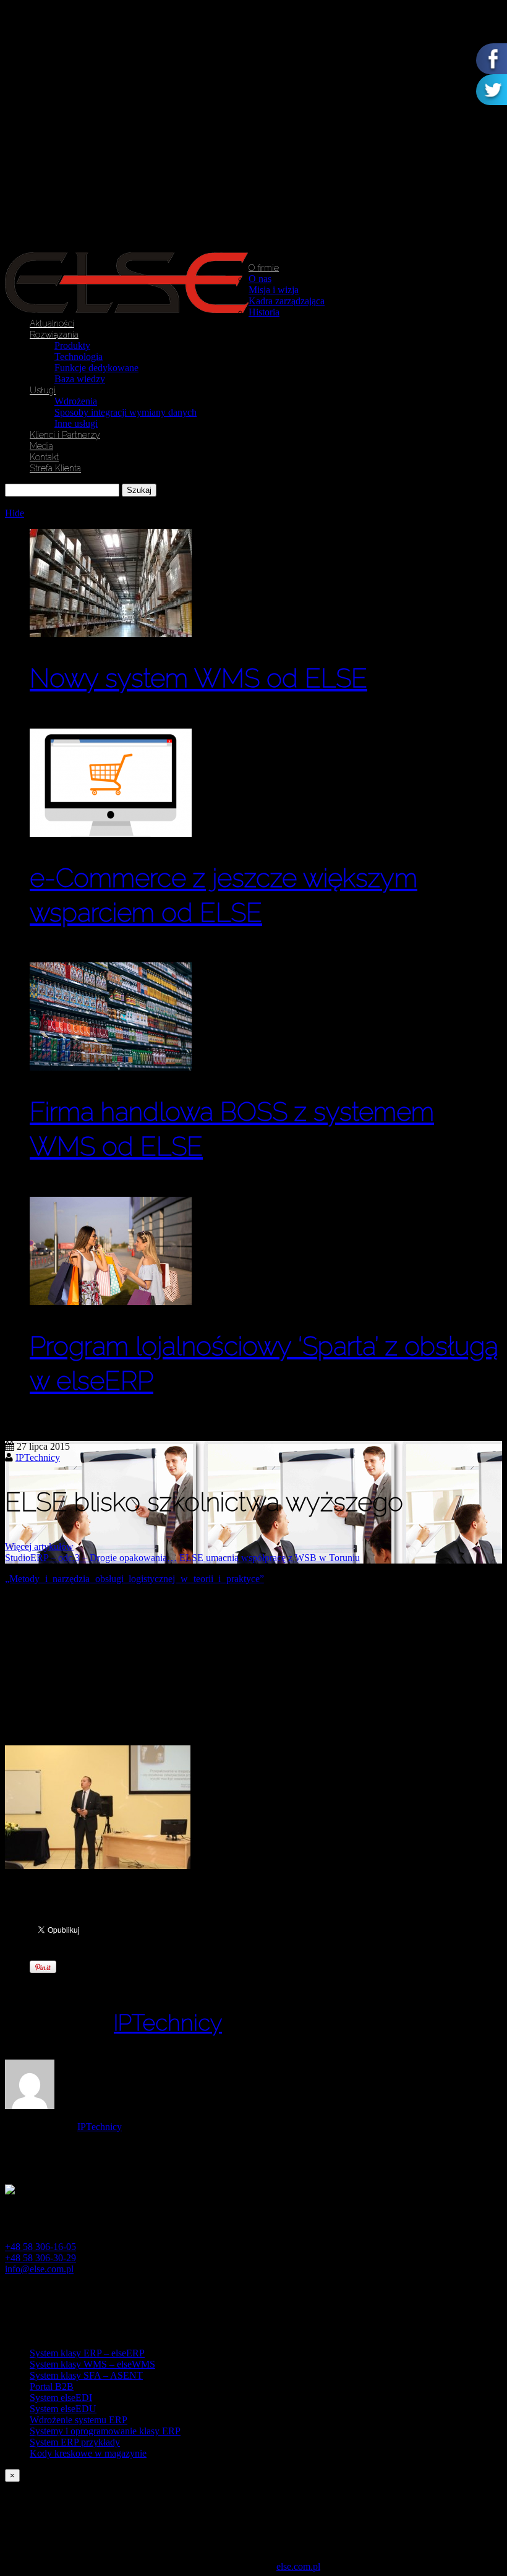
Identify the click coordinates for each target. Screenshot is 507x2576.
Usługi (43, 390)
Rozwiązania (54, 335)
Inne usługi (76, 423)
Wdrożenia (76, 401)
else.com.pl (298, 2566)
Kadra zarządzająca (287, 301)
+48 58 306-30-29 (40, 2258)
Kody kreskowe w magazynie (88, 2453)
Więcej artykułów (39, 1547)
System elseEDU (63, 2409)
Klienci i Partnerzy (65, 435)
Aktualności (52, 323)
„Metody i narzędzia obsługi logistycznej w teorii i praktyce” (134, 1579)
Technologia (79, 357)
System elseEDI (61, 2398)
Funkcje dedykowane (96, 368)
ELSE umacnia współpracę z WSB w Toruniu (270, 1558)
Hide (15, 513)
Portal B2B (52, 2386)
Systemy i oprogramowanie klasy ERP (105, 2431)
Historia (264, 312)
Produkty (72, 345)
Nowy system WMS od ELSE (198, 678)
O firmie (264, 268)
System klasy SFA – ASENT (86, 2375)
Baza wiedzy (80, 379)
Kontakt (44, 457)
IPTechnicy (38, 1457)
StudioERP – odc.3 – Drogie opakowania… (91, 1558)
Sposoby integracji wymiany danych (126, 412)
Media (41, 446)
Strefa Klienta (55, 468)
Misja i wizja (274, 290)
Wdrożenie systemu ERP (79, 2420)
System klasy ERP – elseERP (87, 2353)
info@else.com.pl (39, 2269)
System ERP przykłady (75, 2442)
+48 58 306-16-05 (40, 2247)
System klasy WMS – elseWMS (92, 2364)
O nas (260, 279)
